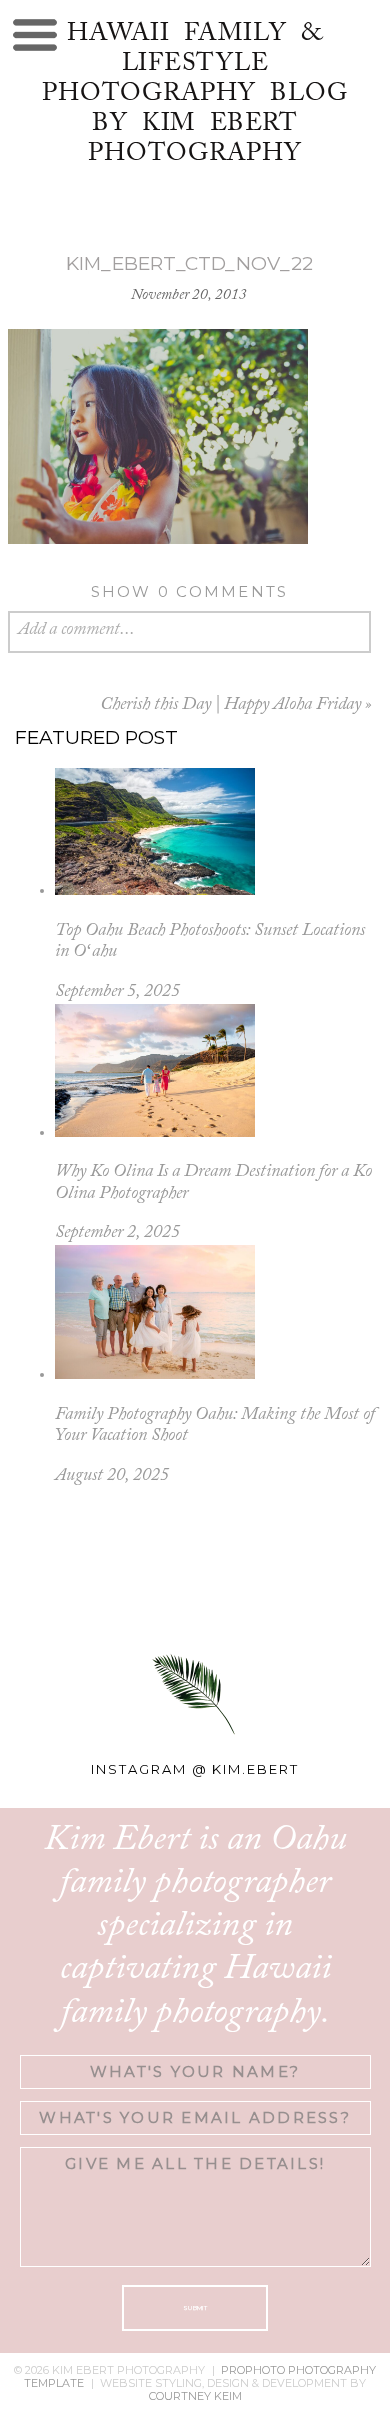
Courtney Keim (195, 2396)
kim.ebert (255, 1769)
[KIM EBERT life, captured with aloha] (195, 1582)
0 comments (190, 591)
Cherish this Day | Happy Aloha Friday (230, 705)
